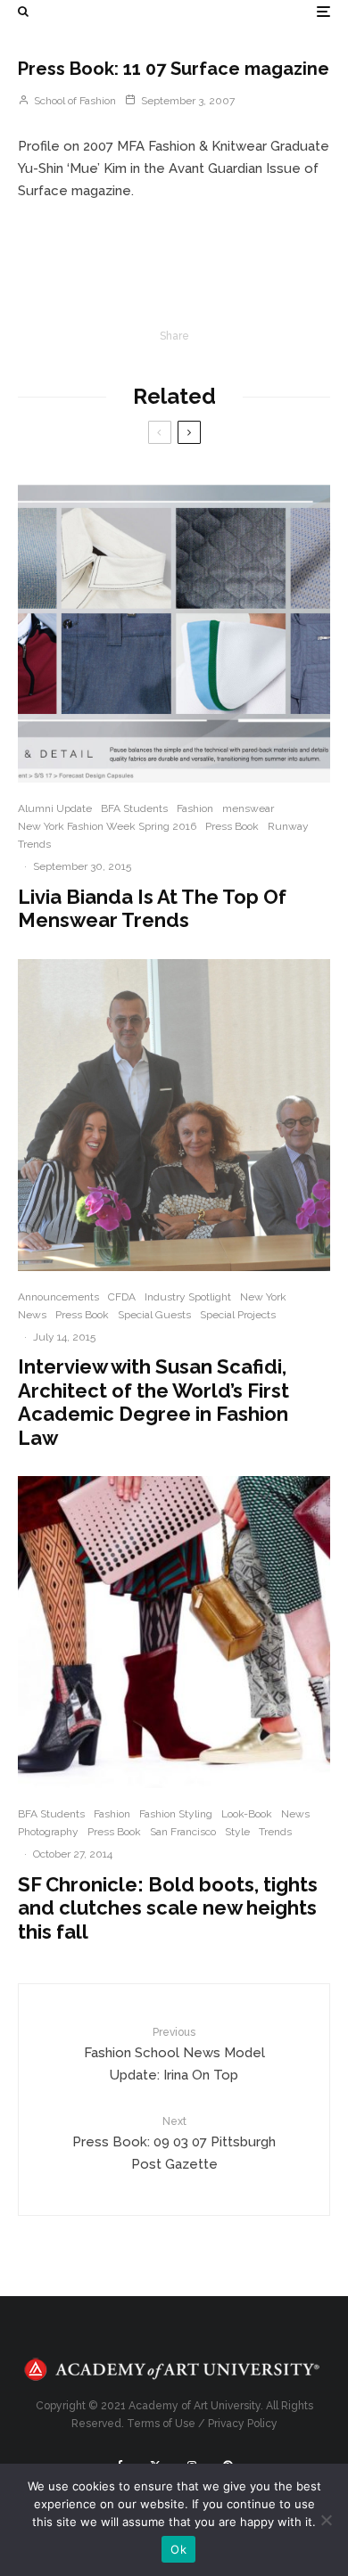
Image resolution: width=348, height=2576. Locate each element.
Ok (178, 2549)
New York (263, 1297)
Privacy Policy (243, 2424)
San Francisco (183, 1832)
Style (237, 1832)
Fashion (195, 808)
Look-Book (247, 1814)
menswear (248, 808)
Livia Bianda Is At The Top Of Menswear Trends (152, 908)
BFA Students (134, 808)
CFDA (122, 1297)
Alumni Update (55, 808)
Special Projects (238, 1315)
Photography (48, 1832)
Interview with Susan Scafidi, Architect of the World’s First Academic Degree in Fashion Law (153, 1402)
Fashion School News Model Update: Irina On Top (174, 2055)
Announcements (58, 1297)
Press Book (232, 826)
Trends (34, 844)
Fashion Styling (176, 1814)
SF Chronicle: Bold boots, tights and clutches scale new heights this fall (168, 1908)
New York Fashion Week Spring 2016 (107, 826)
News (32, 1315)
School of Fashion (74, 101)
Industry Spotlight (188, 1297)
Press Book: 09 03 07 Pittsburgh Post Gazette (174, 2144)
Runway (288, 826)
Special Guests (154, 1315)
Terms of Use (161, 2424)
